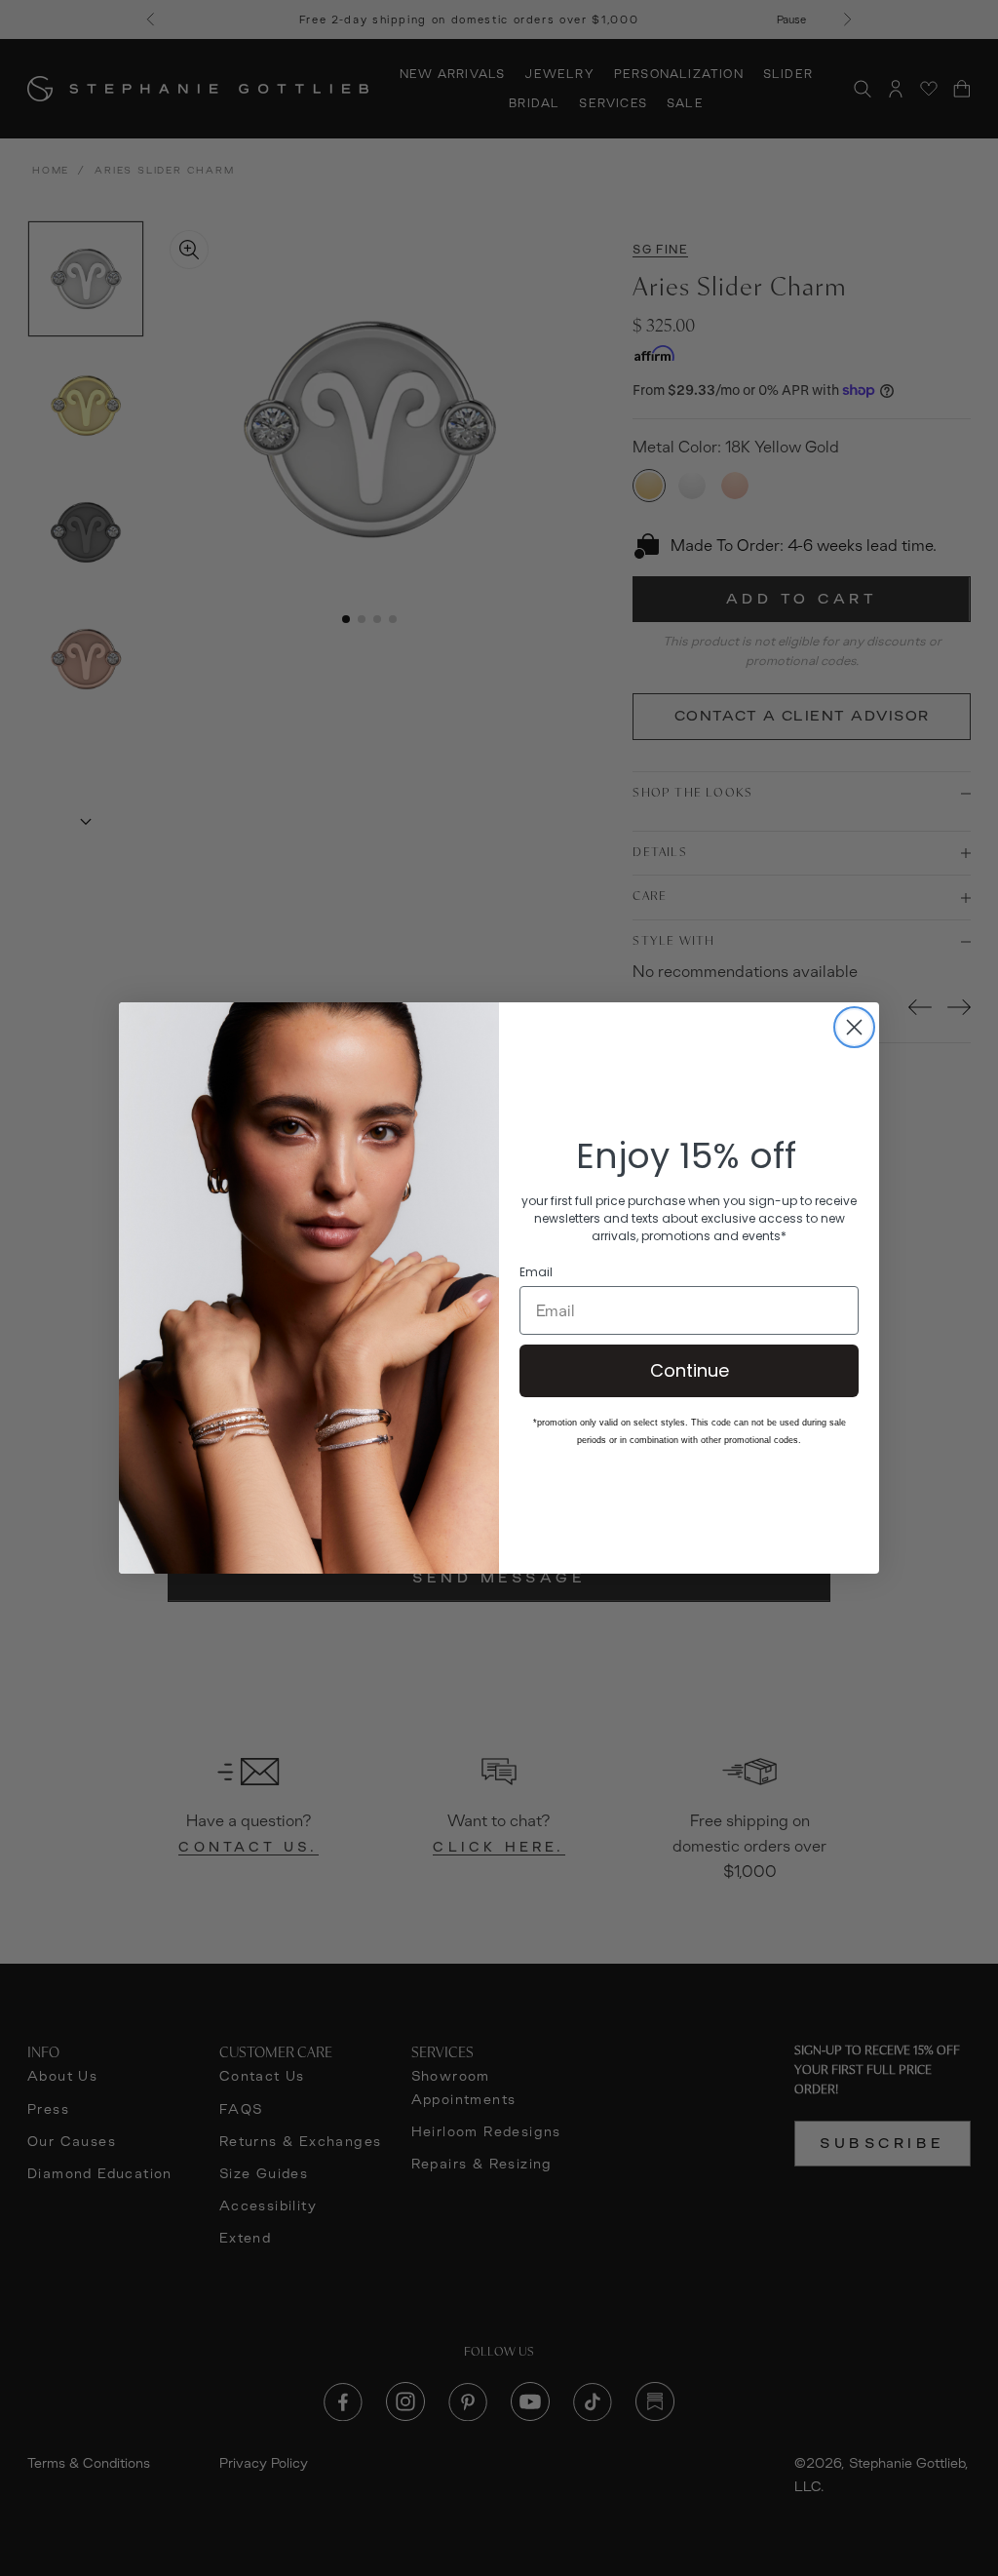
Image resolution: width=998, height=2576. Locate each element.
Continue (690, 1370)
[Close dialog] (854, 1027)
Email (536, 1272)
